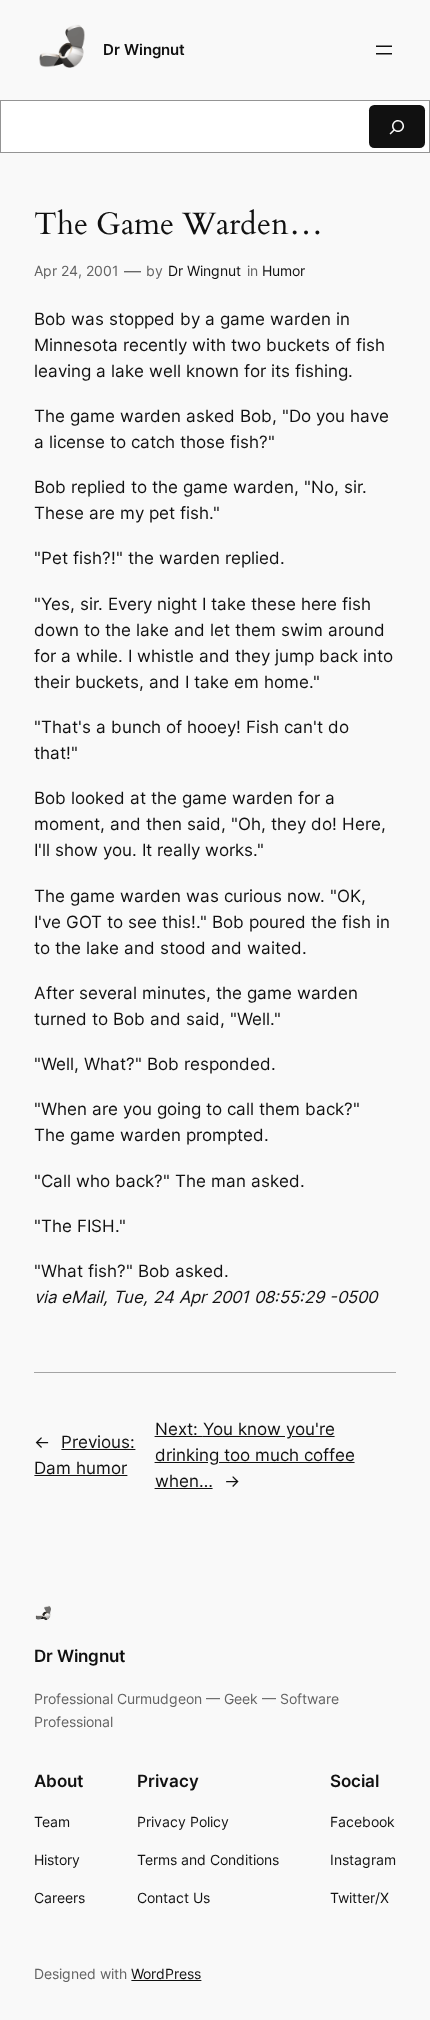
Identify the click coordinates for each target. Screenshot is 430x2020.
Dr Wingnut (144, 50)
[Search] (397, 126)
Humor (283, 270)
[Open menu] (384, 50)
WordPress (166, 1973)
